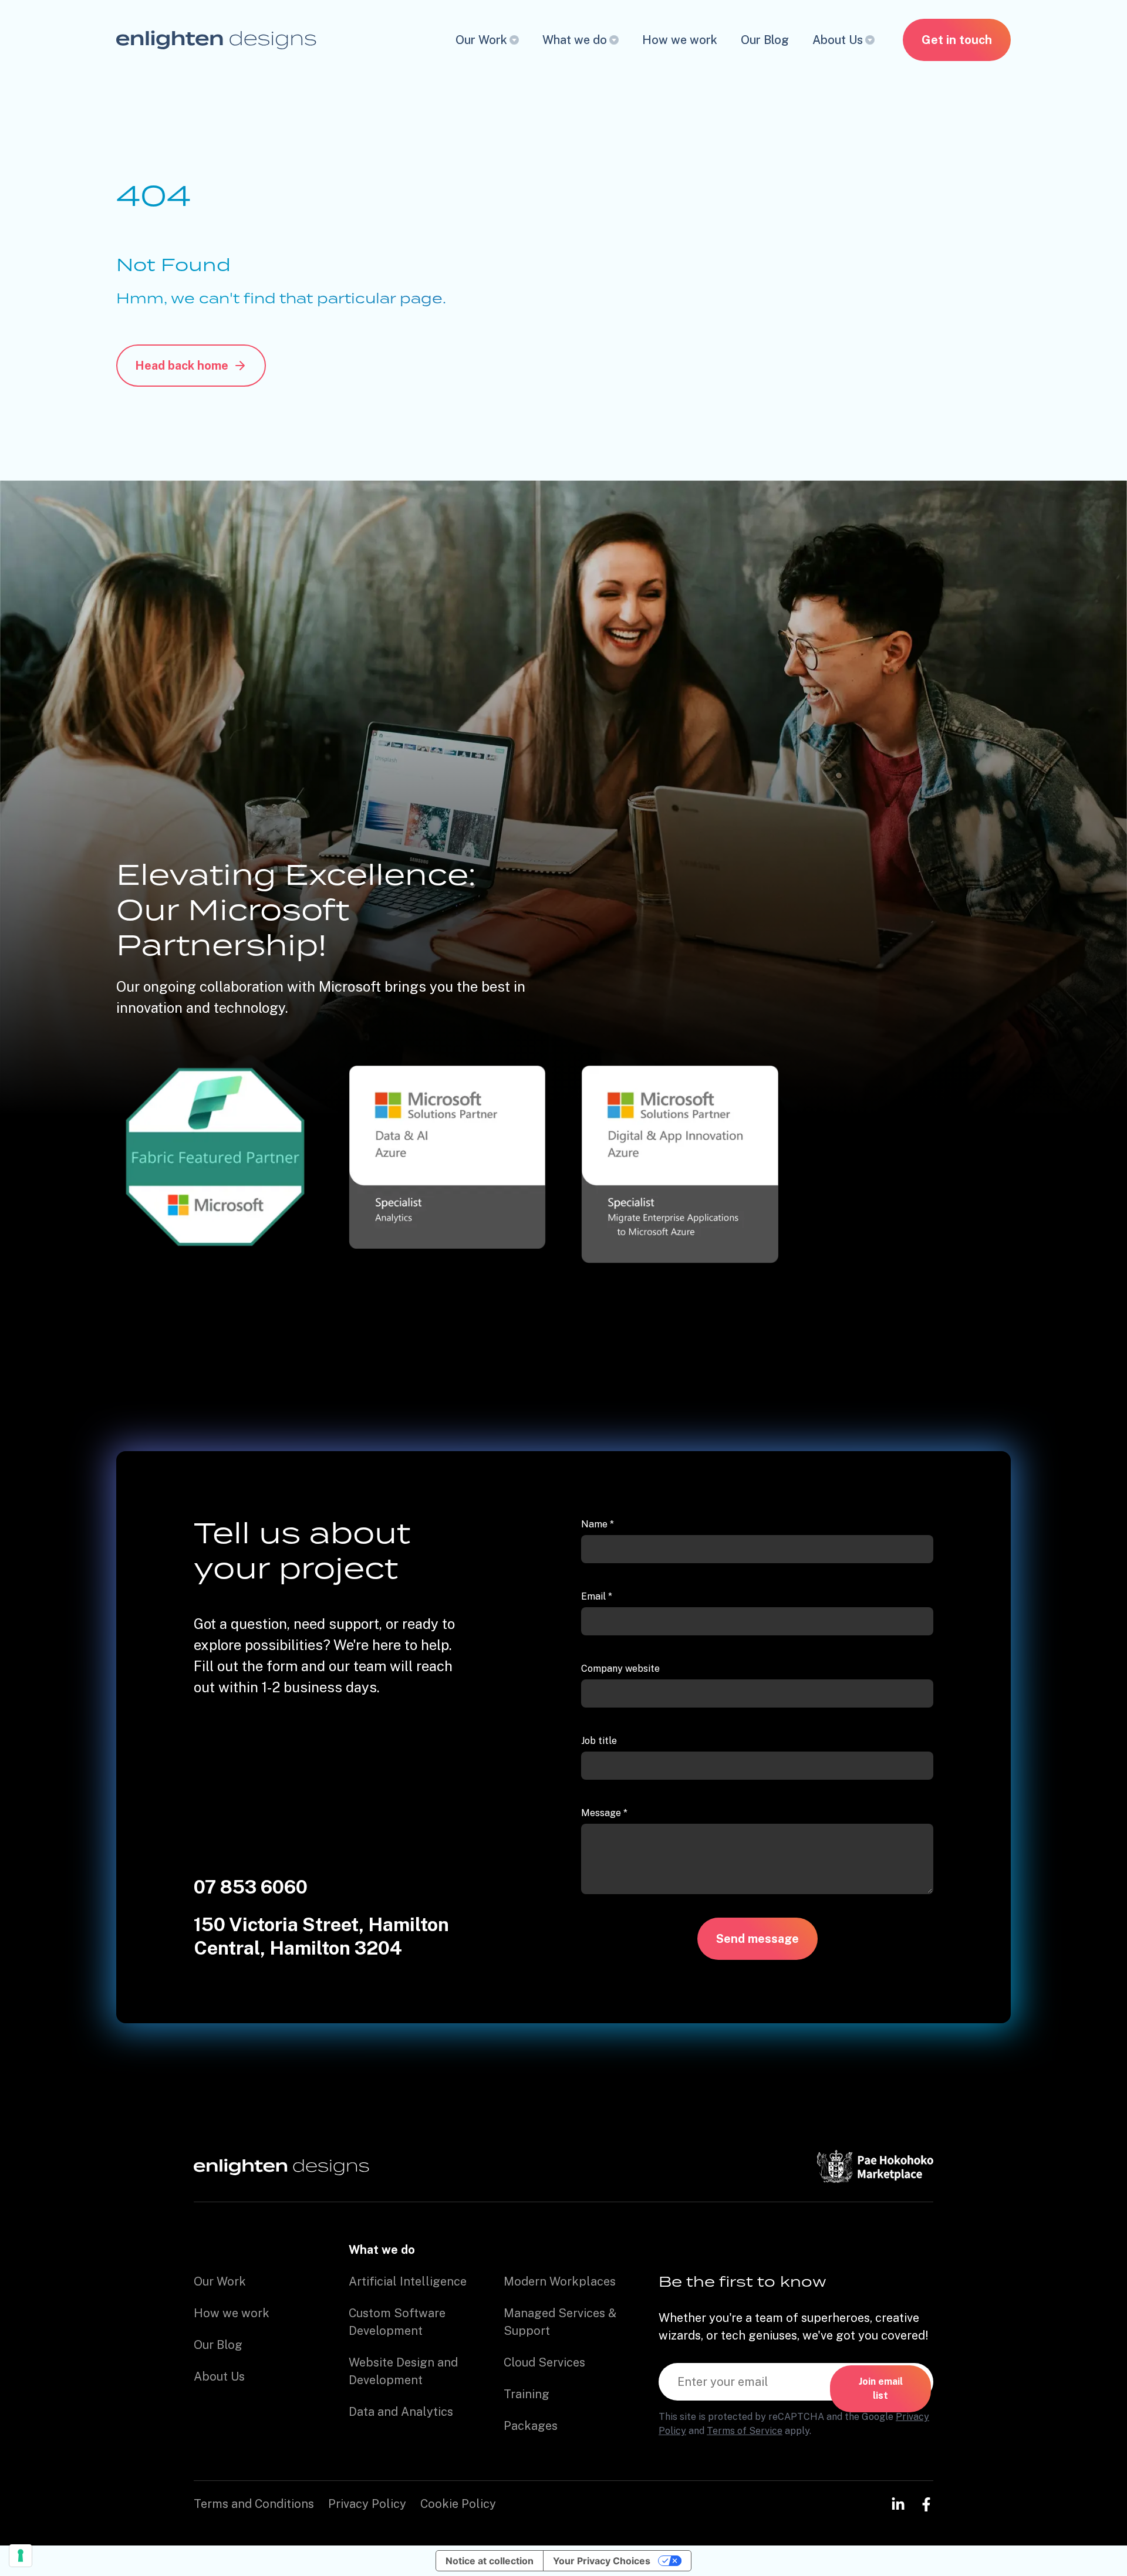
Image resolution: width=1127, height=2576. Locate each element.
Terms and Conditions (254, 2504)
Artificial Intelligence (408, 2281)
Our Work (481, 40)
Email (597, 1596)
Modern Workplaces (560, 2281)
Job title (599, 1741)
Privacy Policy (367, 2504)
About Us (838, 40)
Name (598, 1524)
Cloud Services (544, 2362)
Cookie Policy (458, 2504)
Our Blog (765, 40)
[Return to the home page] (216, 40)
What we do (575, 40)
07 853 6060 (251, 1887)
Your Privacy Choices (602, 2561)
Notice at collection (490, 2561)
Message (604, 1813)
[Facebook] (926, 2504)
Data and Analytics (401, 2412)
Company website (620, 1669)
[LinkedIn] (898, 2504)
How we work (680, 40)
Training (527, 2394)
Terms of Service (745, 2431)
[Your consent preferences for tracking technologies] (21, 2555)
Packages (531, 2426)
